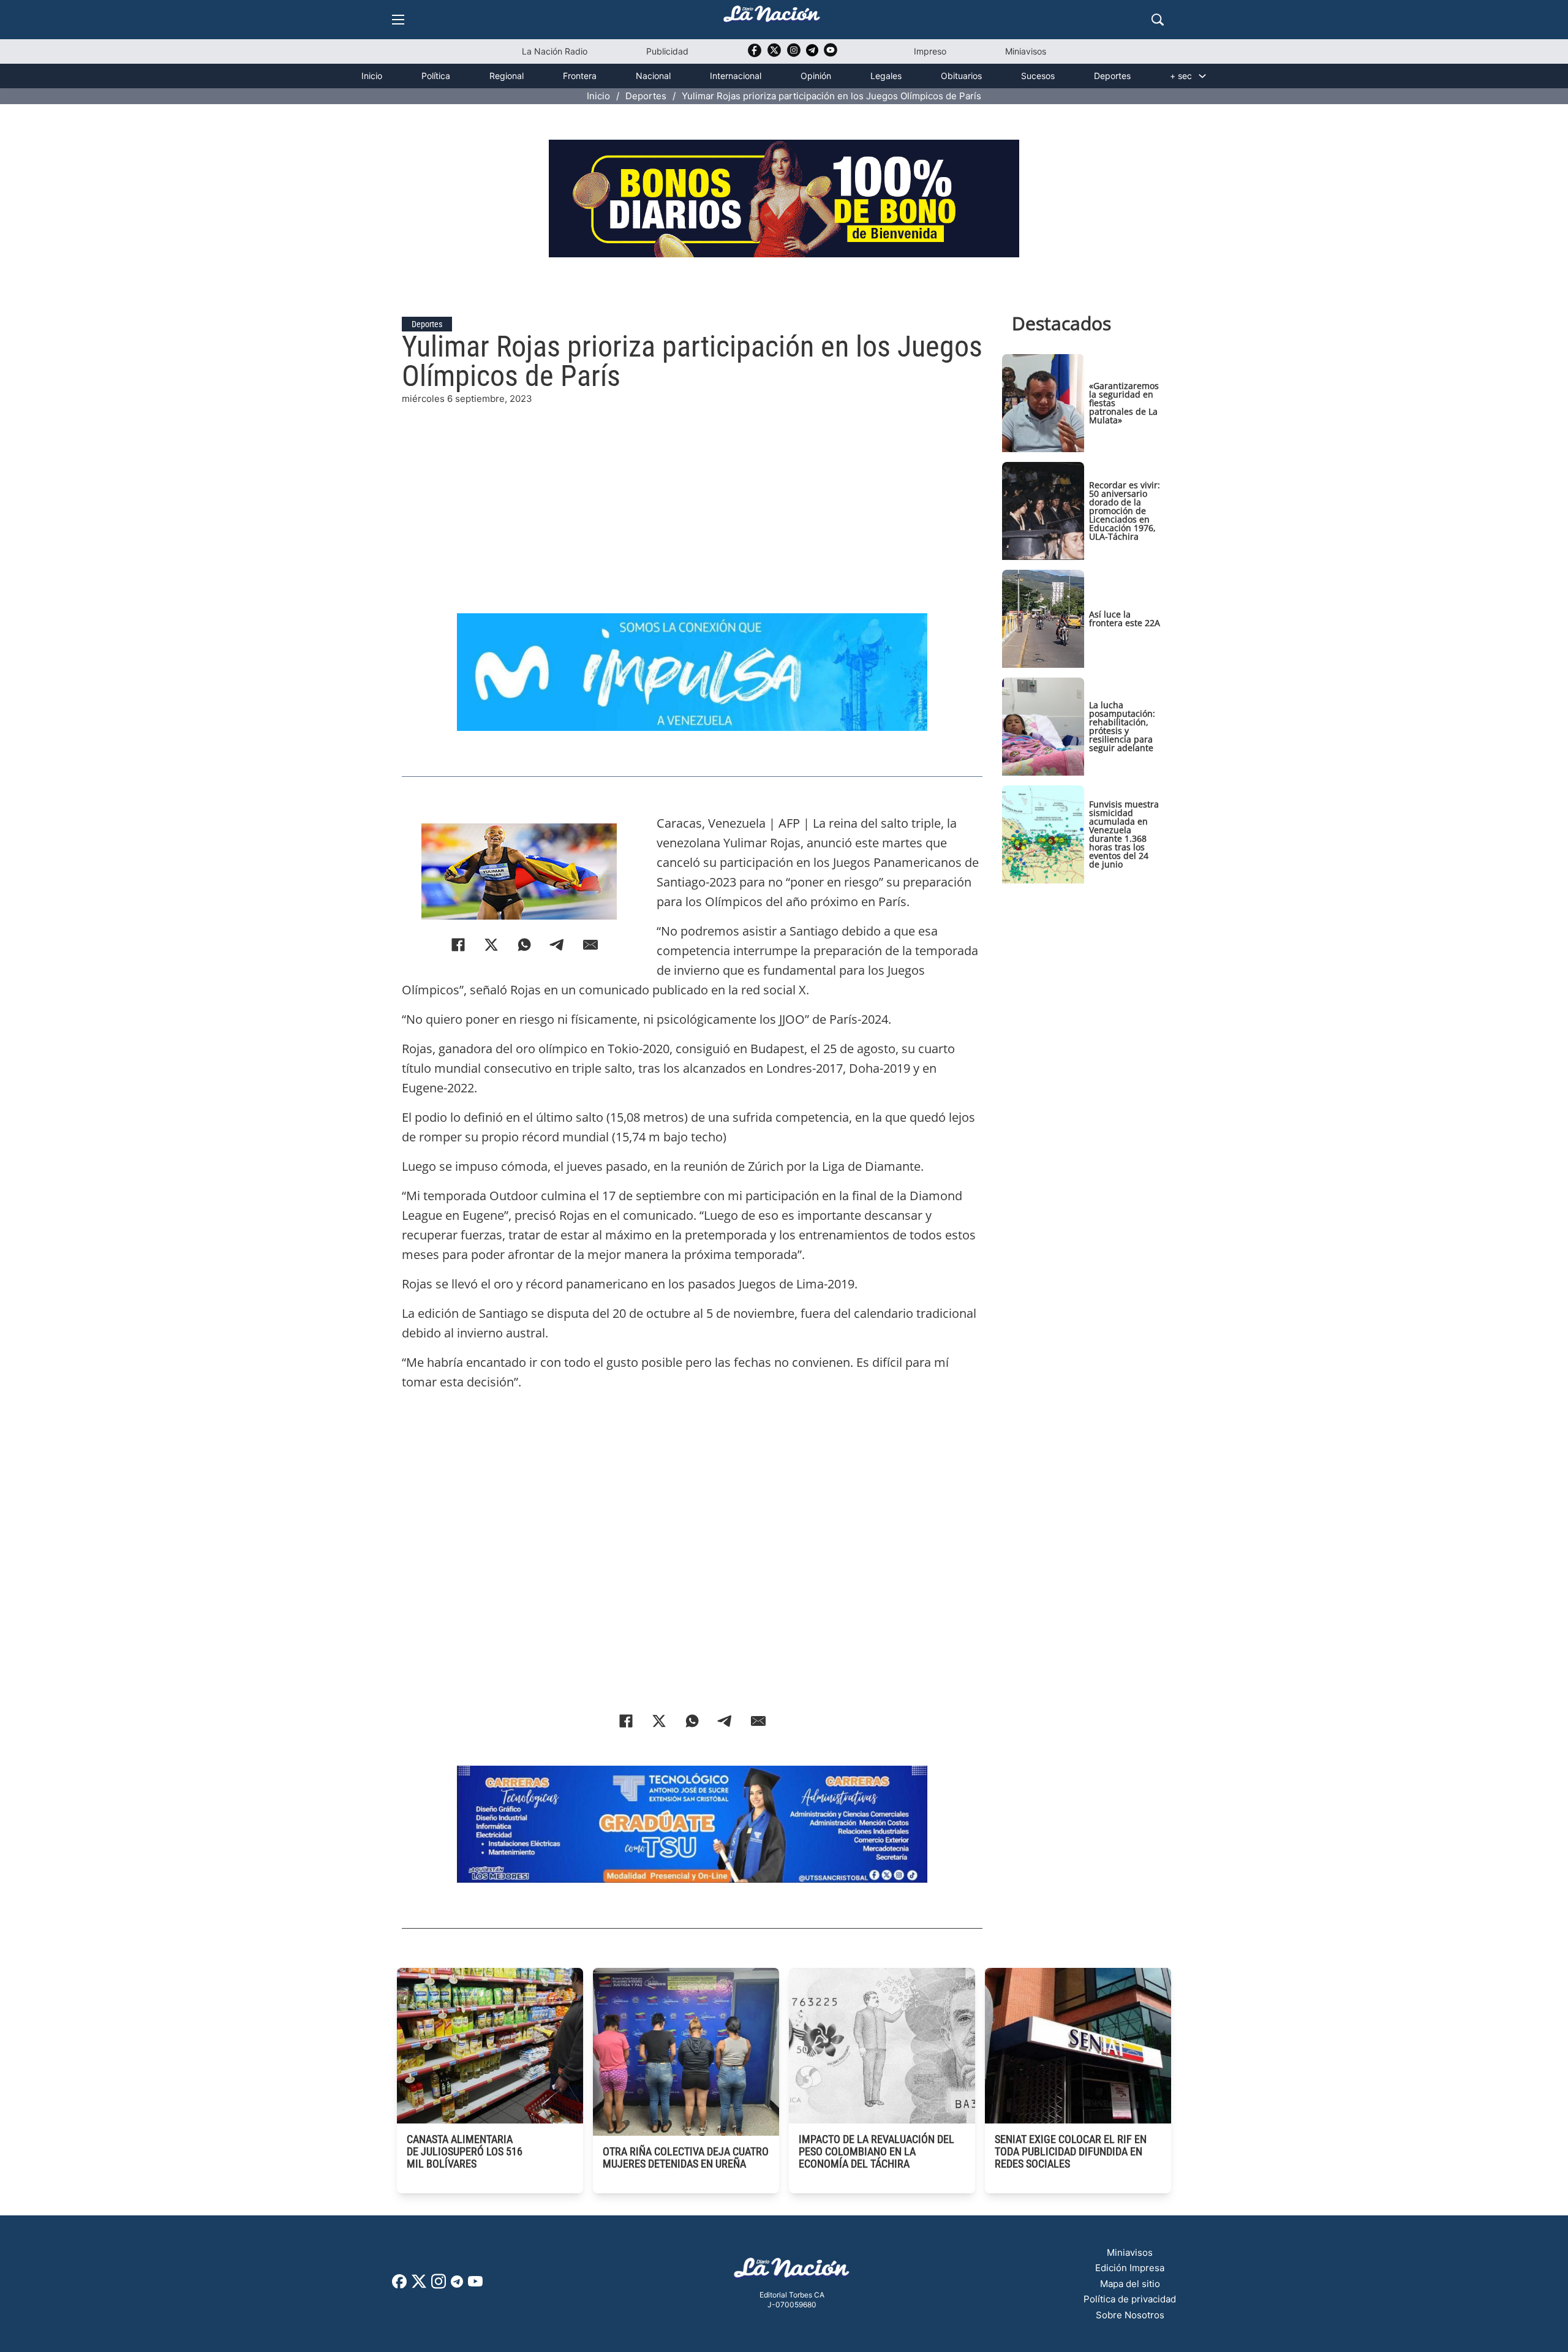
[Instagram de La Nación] (794, 54)
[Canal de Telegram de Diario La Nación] (812, 54)
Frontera (580, 76)
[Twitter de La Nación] (774, 54)
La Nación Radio (555, 51)
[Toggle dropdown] (1202, 76)
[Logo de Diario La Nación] (792, 2271)
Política (436, 76)
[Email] (590, 945)
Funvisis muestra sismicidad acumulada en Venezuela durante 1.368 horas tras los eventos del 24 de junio (1124, 834)
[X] (491, 945)
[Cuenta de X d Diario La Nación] (419, 2286)
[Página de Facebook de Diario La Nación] (399, 2285)
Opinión (816, 76)
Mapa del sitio (1130, 2284)
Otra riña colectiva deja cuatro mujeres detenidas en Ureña (686, 2157)
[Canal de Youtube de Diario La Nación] (831, 54)
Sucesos (1038, 76)
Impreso (930, 51)
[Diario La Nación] (772, 17)
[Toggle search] (1158, 20)
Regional (507, 76)
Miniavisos (1026, 51)
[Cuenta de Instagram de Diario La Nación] (439, 2286)
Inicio (372, 76)
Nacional (653, 76)
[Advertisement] (692, 492)
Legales (886, 76)
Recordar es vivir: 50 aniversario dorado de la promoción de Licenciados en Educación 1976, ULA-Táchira (1125, 511)
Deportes (1112, 76)
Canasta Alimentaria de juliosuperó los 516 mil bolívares (465, 2151)
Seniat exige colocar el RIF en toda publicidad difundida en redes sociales (1071, 2151)
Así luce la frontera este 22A (1125, 618)
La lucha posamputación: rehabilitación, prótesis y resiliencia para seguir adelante (1122, 726)
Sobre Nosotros (1130, 2315)
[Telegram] (557, 945)
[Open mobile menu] (398, 20)
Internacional (736, 76)
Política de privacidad (1130, 2299)
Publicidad (667, 51)
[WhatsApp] (524, 945)
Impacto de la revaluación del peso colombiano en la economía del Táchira (876, 2151)
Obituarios (961, 76)
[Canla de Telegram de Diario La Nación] (457, 2285)
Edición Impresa (1130, 2268)
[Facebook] (458, 945)
